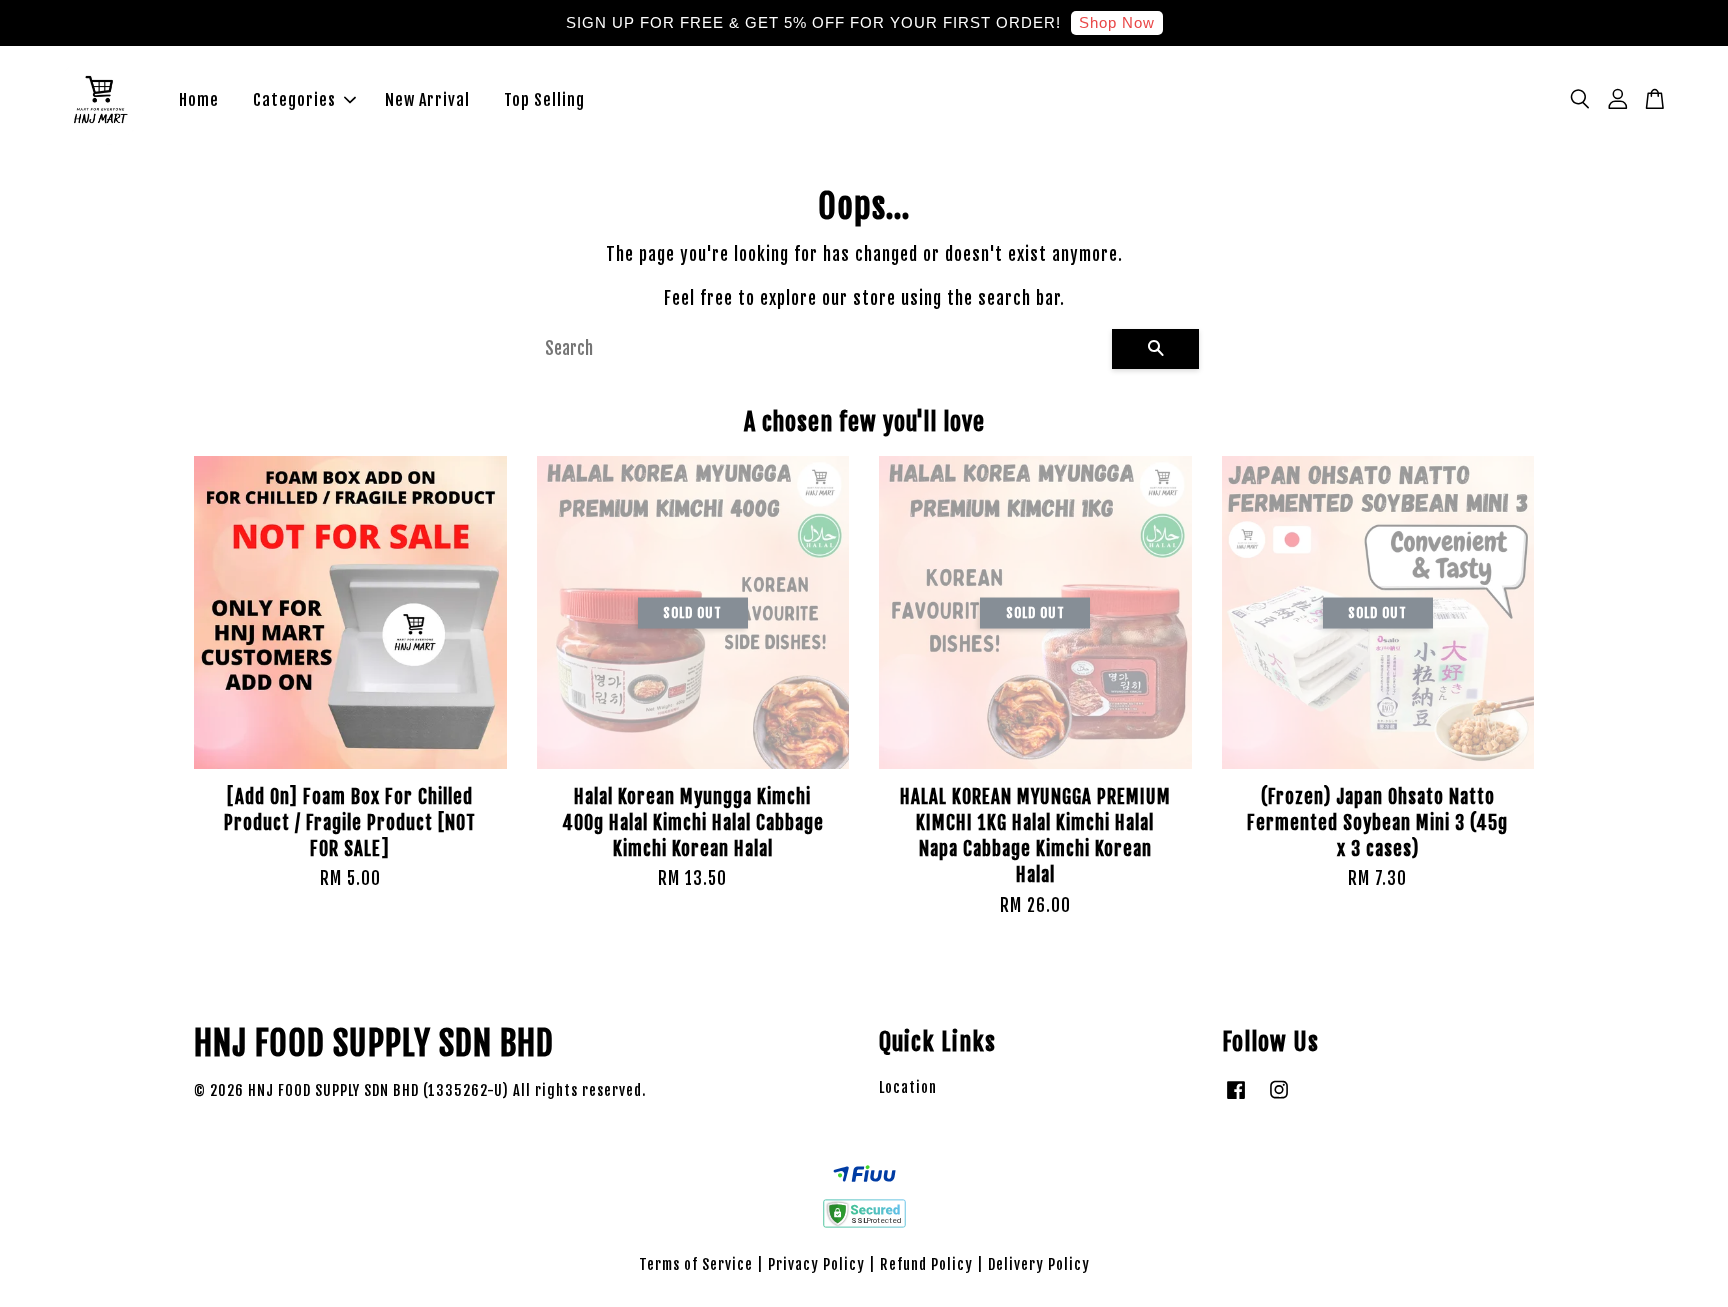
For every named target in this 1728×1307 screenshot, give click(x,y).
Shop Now (1117, 22)
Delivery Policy (1039, 1264)
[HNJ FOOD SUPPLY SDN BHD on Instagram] (1279, 1098)
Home (199, 100)
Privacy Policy (816, 1264)
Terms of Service (696, 1264)
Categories (294, 100)
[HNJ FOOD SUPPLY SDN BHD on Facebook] (1236, 1098)
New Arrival (427, 100)
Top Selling (544, 100)
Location (908, 1087)
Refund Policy (926, 1264)
